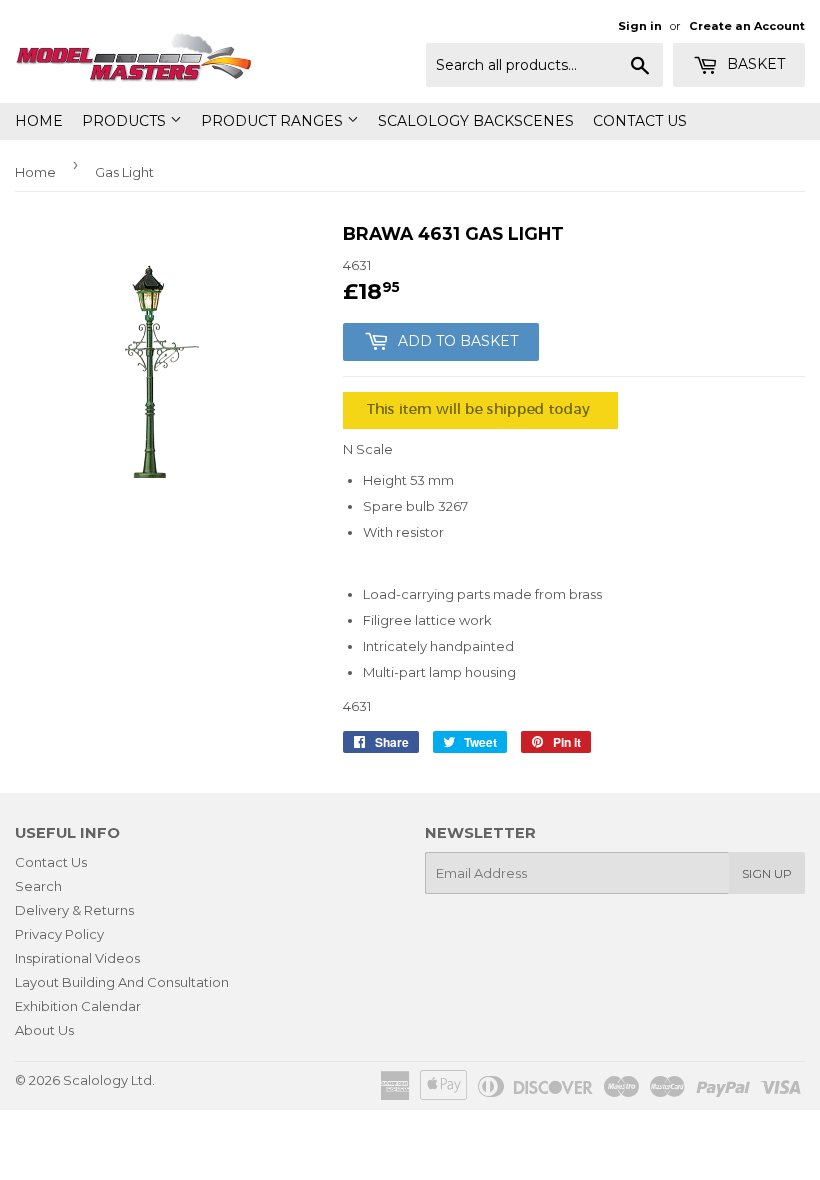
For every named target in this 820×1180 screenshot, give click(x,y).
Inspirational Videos (77, 958)
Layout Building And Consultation (122, 982)
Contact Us (640, 121)
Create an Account (747, 26)
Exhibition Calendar (78, 1006)
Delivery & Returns (74, 910)
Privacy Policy (59, 934)
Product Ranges (274, 121)
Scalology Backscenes (476, 121)
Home (39, 121)
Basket (754, 64)
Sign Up (767, 873)
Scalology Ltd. (109, 1080)
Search (38, 886)
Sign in (640, 26)
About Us (44, 1030)
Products (126, 121)
